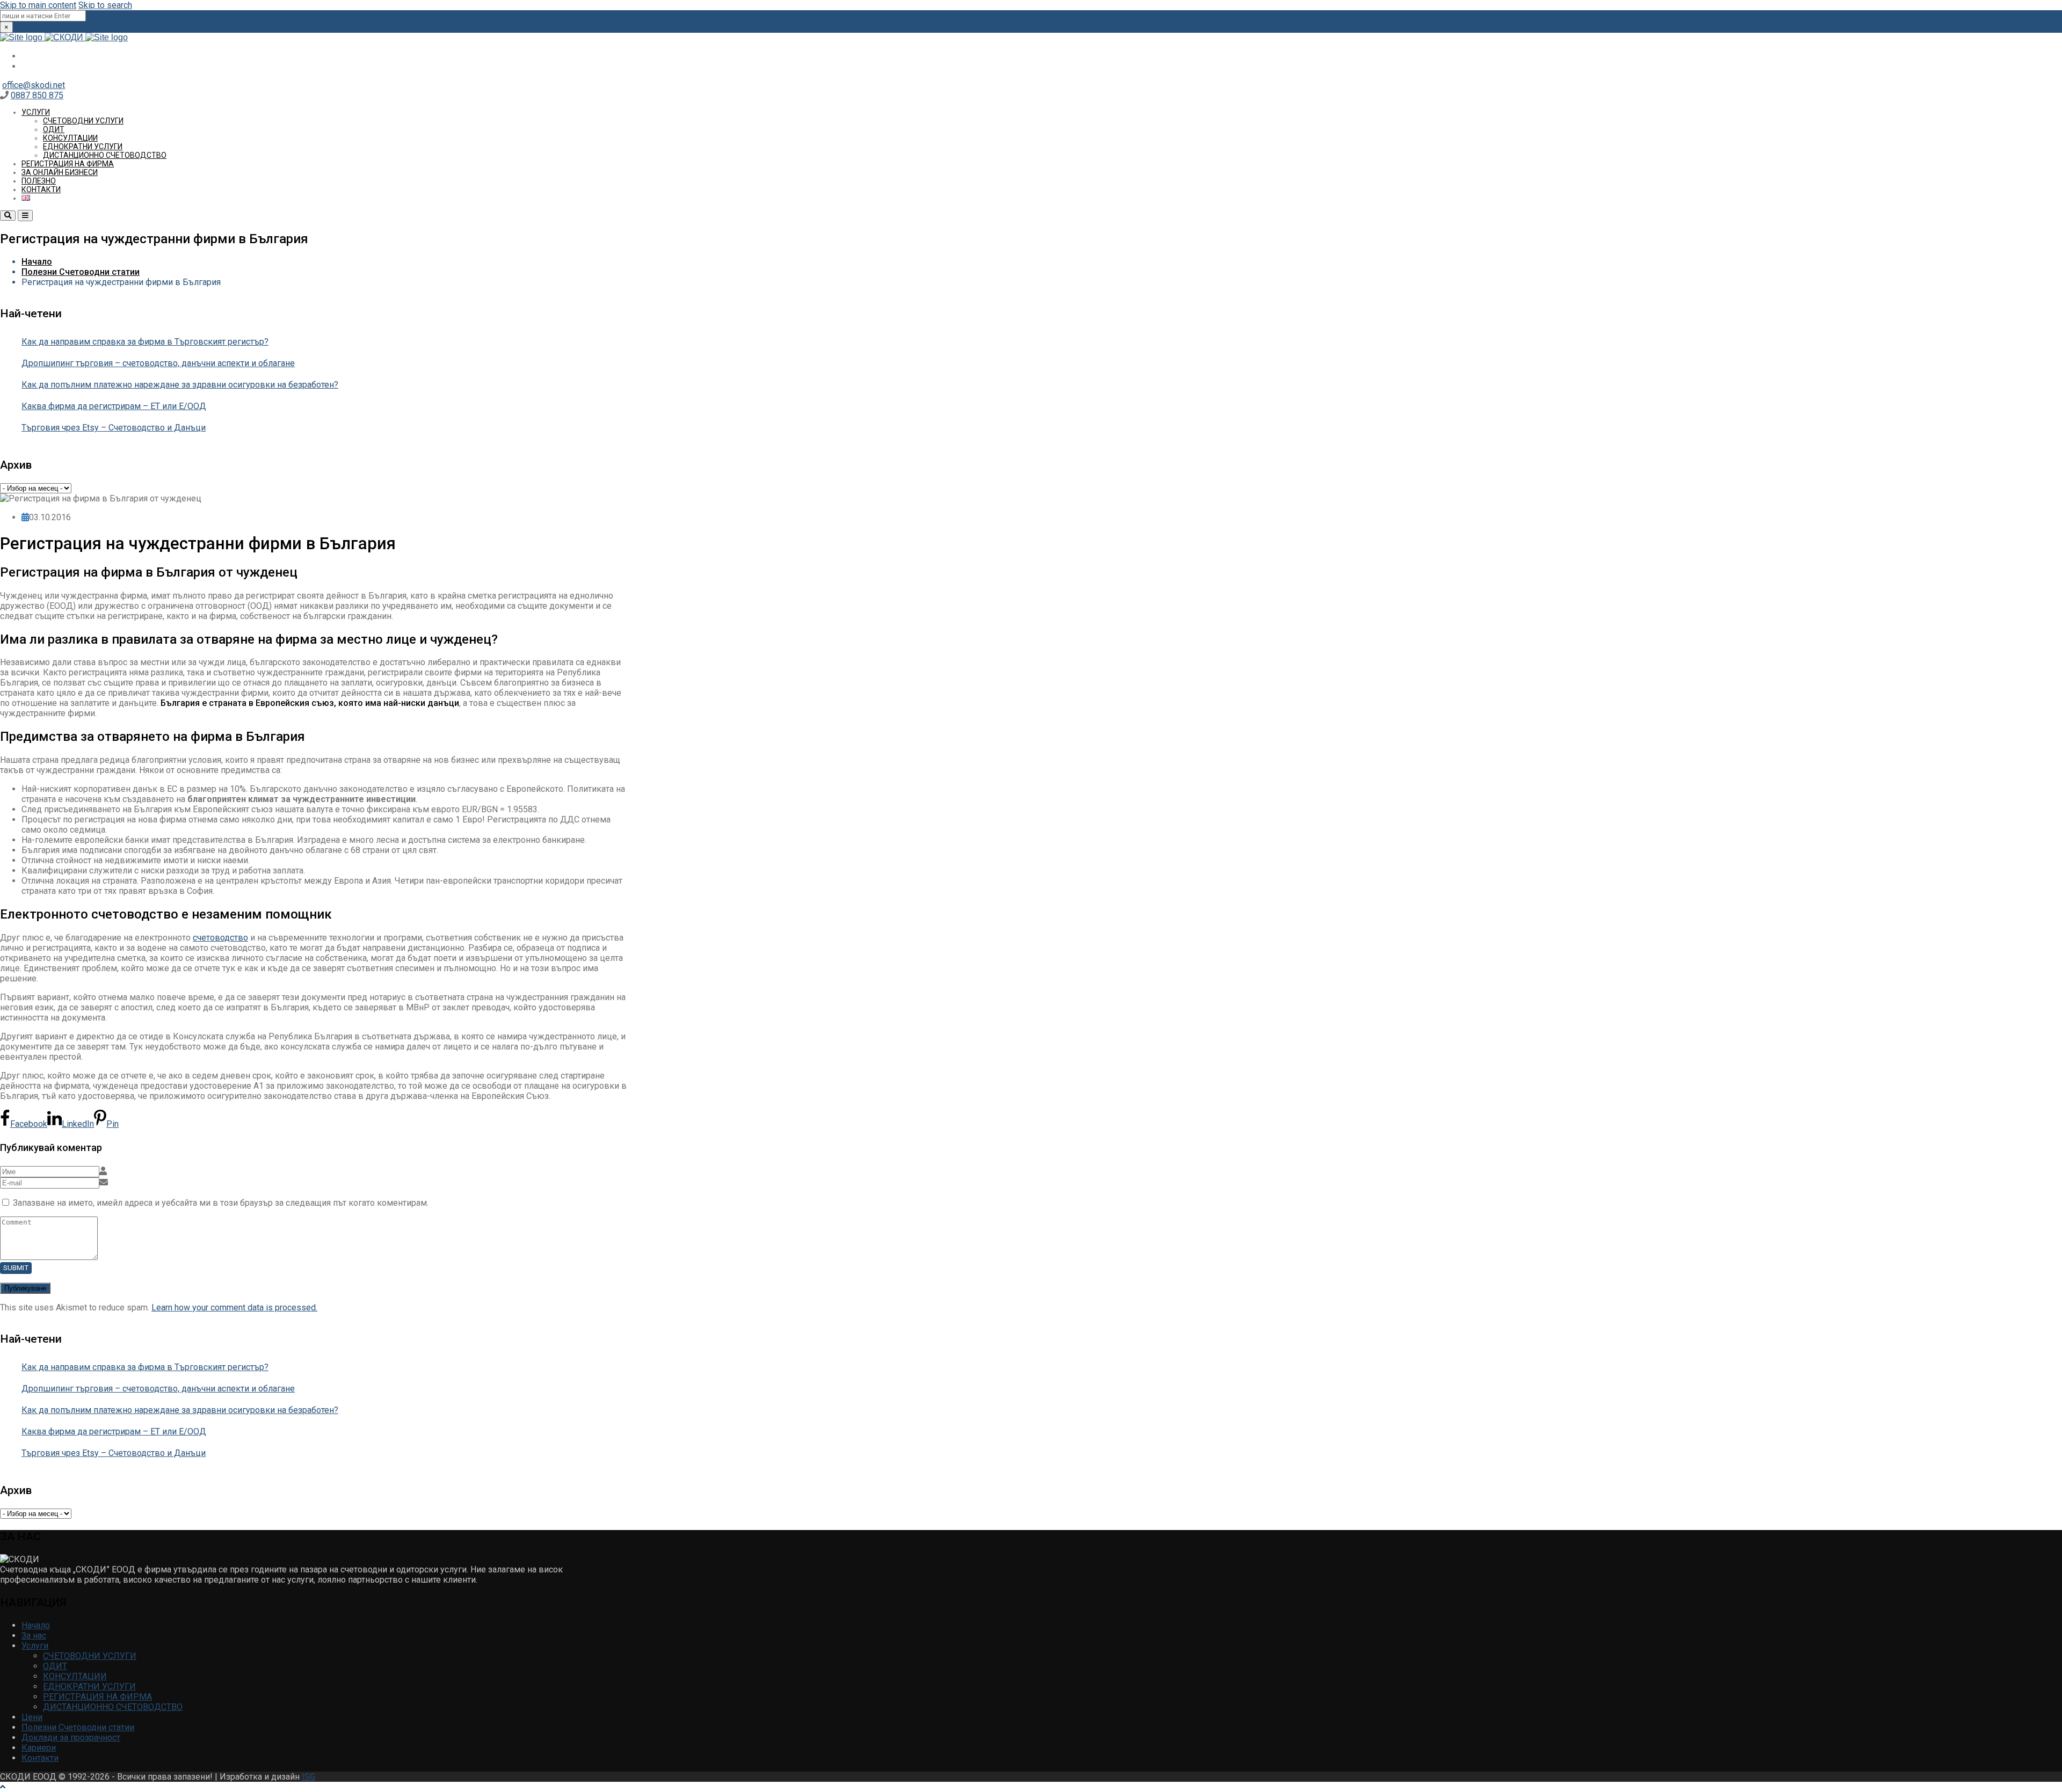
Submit (16, 1268)
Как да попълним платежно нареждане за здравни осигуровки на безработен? (180, 385)
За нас (34, 1636)
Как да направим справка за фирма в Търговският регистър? (145, 342)
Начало (37, 262)
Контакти (41, 190)
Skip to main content (38, 5)
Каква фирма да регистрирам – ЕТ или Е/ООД (114, 406)
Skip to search (105, 5)
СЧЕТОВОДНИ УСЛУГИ (83, 121)
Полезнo (39, 181)
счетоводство (220, 938)
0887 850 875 (37, 95)
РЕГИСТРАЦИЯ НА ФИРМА (68, 164)
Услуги (36, 112)
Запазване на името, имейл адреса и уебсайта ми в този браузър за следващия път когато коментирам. (221, 1203)
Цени (32, 1717)
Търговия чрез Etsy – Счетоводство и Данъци (114, 428)
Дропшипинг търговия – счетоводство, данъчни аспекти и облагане (158, 363)
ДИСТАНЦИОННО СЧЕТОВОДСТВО (105, 155)
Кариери (39, 1748)
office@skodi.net (34, 85)
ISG (308, 1777)
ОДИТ (54, 129)
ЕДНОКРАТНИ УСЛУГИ (83, 147)
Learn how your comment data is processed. (234, 1307)
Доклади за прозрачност (71, 1738)
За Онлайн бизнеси (60, 172)
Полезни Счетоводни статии (81, 272)
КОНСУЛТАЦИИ (70, 138)
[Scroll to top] (3, 1787)
